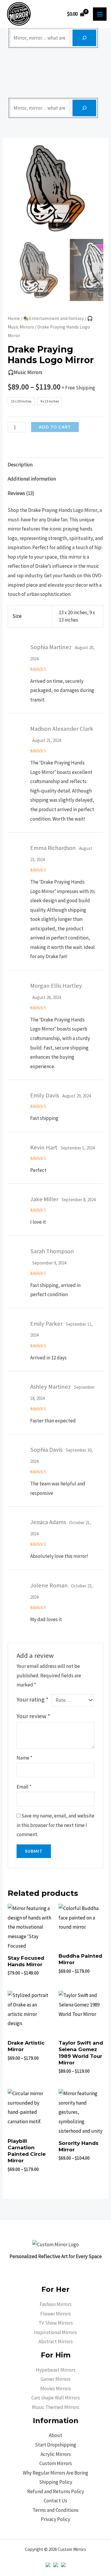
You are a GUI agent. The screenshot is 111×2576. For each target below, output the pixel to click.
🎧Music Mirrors (25, 372)
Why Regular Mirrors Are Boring (55, 2473)
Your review (33, 1716)
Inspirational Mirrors (55, 2332)
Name (24, 1758)
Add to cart (55, 427)
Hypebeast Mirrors (56, 2370)
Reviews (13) (21, 493)
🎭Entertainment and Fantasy (53, 318)
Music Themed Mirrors (56, 2407)
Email (24, 1787)
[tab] (55, 465)
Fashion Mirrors (56, 2304)
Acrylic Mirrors (56, 2454)
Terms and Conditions (55, 2510)
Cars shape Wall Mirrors (56, 2398)
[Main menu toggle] (100, 14)
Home (14, 318)
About (55, 2435)
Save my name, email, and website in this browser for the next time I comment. (55, 1825)
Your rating (33, 1699)
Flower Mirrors (56, 2314)
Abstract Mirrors (56, 2341)
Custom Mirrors (56, 2463)
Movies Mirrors (56, 2389)
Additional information (32, 479)
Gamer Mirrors (55, 2379)
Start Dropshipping (55, 2445)
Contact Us (55, 2501)
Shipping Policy (56, 2482)
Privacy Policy (55, 2519)
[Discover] (84, 38)
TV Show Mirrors (56, 2323)
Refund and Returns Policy (56, 2491)
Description (20, 465)
